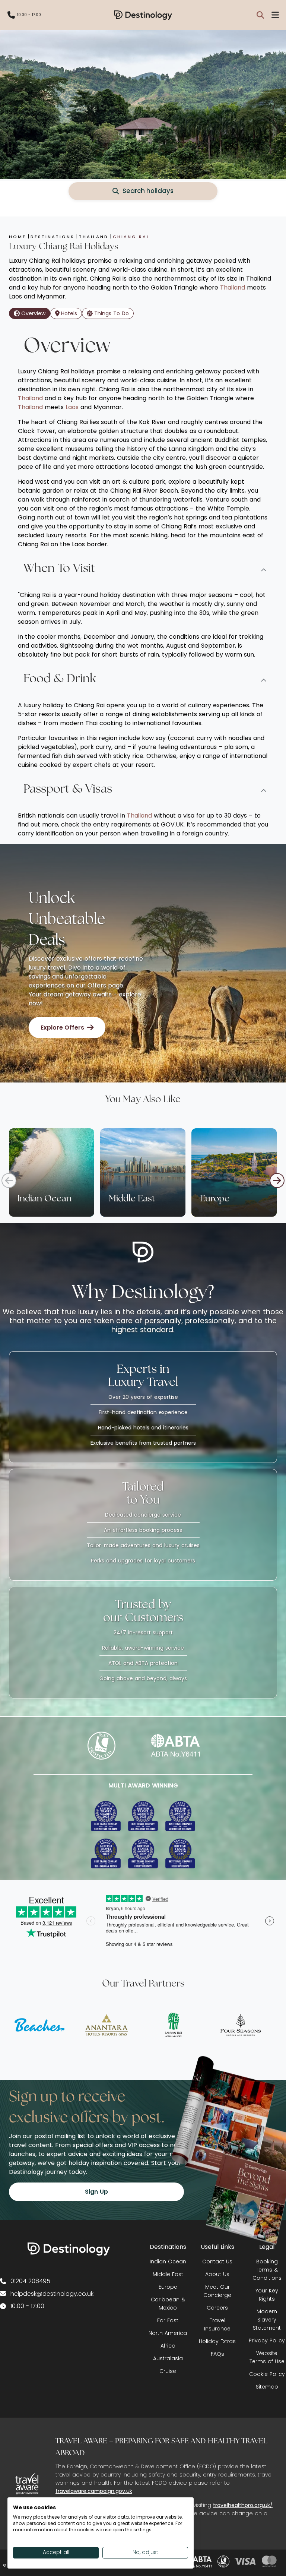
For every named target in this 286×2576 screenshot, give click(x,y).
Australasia (168, 2358)
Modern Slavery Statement (267, 2320)
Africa (168, 2346)
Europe (168, 2287)
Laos (73, 407)
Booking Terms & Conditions (267, 2270)
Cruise (168, 2371)
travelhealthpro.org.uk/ (243, 2505)
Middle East (168, 2274)
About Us (217, 2274)
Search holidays (148, 191)
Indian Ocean (168, 2261)
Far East (168, 2320)
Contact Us (217, 2261)
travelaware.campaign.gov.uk (94, 2491)
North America (168, 2333)
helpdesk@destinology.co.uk (52, 2294)
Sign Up (96, 2192)
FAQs (217, 2354)
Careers (217, 2308)
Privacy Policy (267, 2340)
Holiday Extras (217, 2341)
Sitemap (267, 2387)
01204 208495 (30, 2281)
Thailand (233, 287)
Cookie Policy (267, 2374)
